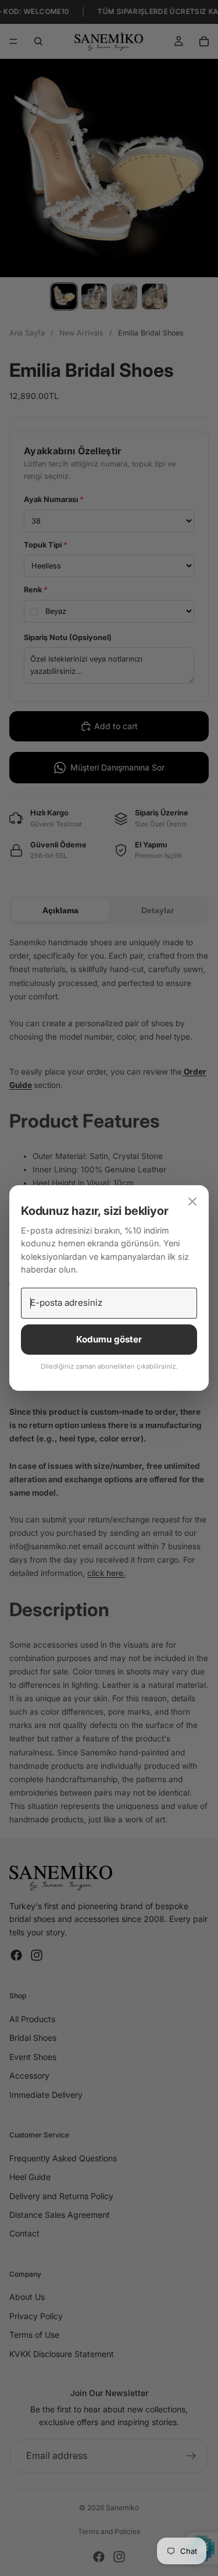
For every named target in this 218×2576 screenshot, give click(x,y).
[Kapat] (192, 1202)
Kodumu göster (109, 1339)
